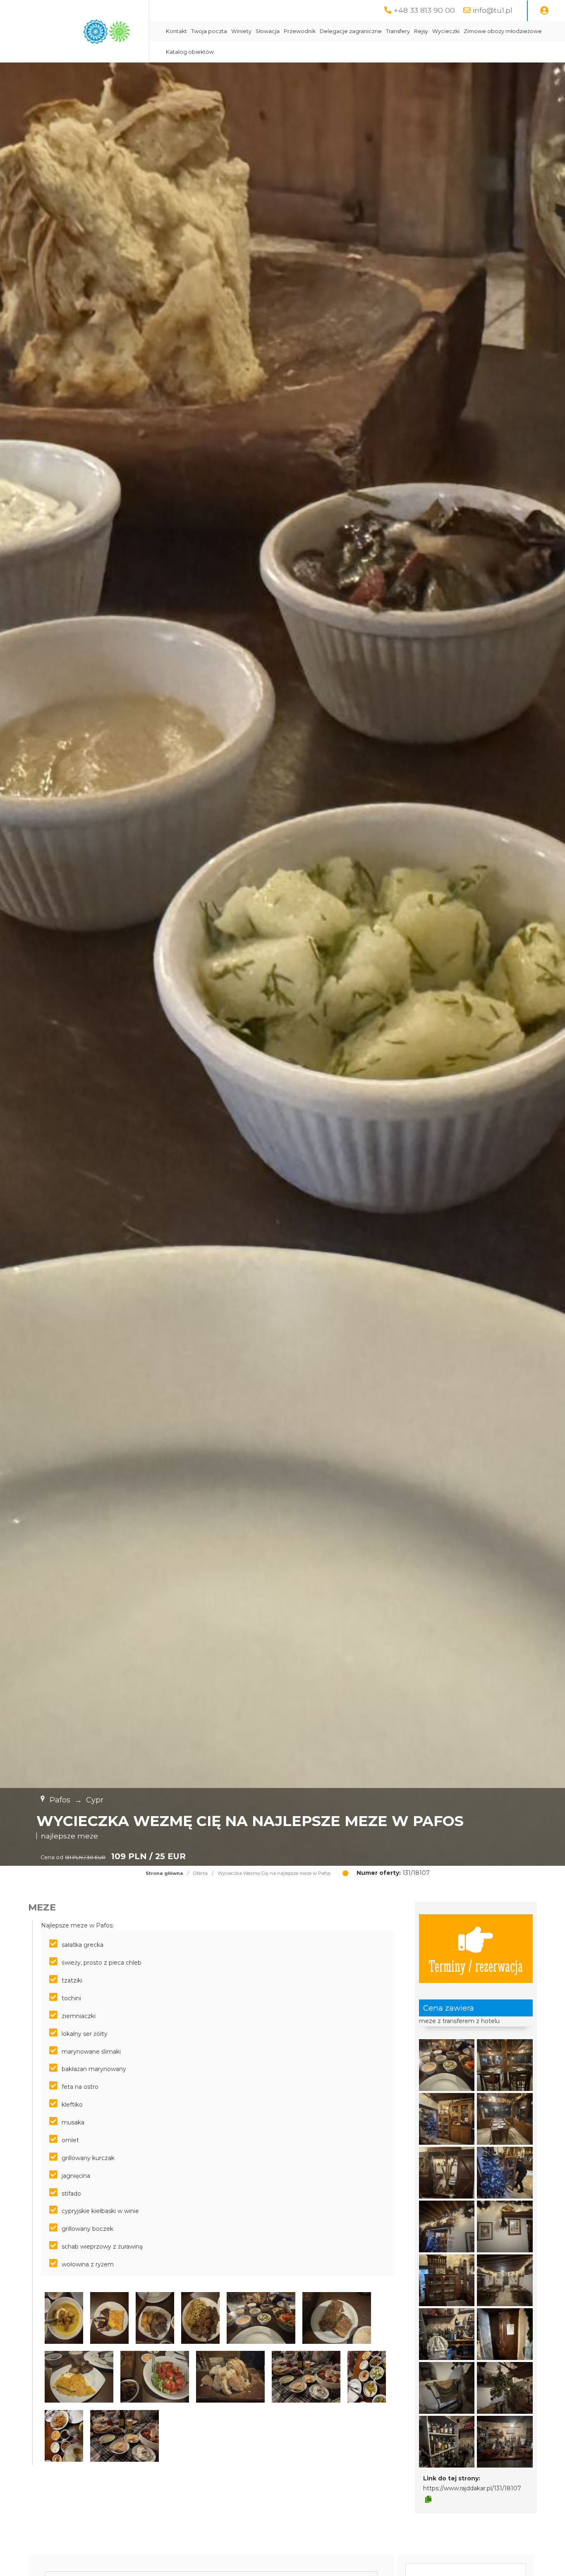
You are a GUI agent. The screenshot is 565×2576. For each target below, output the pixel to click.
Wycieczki (446, 31)
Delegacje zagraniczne (351, 31)
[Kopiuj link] (428, 2499)
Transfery (398, 31)
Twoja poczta (209, 31)
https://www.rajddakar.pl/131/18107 (472, 2488)
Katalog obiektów (190, 52)
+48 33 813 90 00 (424, 10)
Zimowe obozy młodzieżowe (503, 31)
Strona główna (164, 1873)
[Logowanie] (544, 11)
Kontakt (176, 31)
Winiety (241, 31)
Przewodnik (300, 31)
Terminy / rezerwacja (476, 1965)
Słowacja (268, 31)
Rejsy (421, 31)
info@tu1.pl (493, 10)
